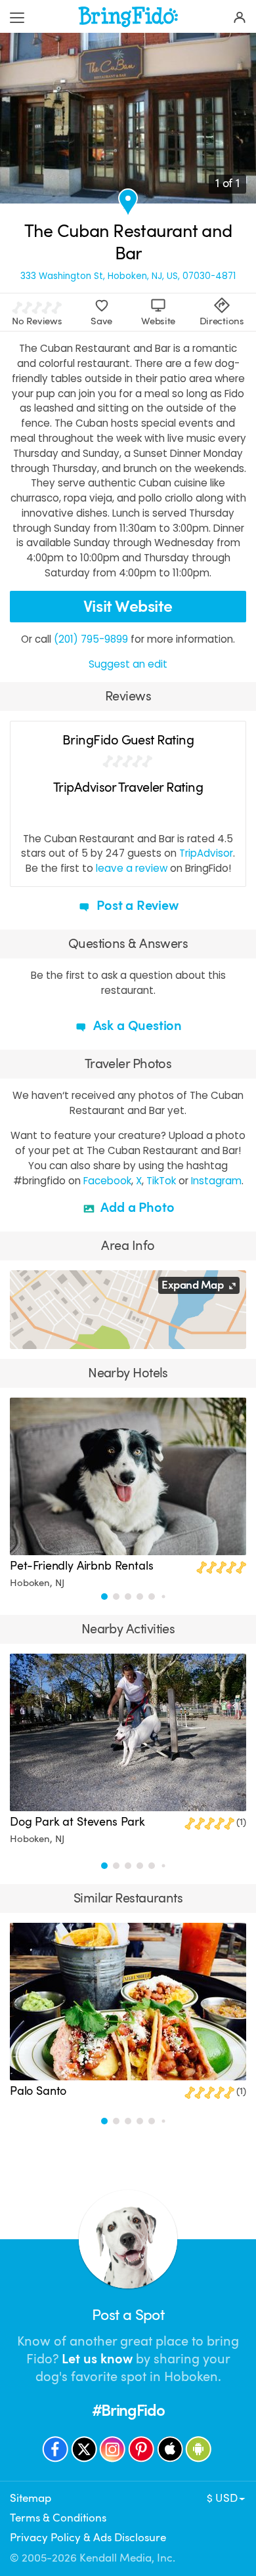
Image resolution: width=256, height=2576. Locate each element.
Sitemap (31, 2498)
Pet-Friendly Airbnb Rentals (82, 1566)
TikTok (161, 1181)
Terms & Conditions (58, 2518)
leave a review (132, 868)
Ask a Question (136, 1026)
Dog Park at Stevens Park (77, 1822)
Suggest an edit (128, 664)
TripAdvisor (206, 853)
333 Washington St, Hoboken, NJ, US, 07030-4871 (128, 276)
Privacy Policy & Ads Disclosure (88, 2538)
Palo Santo (38, 2091)
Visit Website (128, 606)
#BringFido (128, 2411)
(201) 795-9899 (91, 639)
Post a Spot (128, 2315)
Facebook (107, 1181)
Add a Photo (136, 1208)
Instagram (216, 1181)
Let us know (97, 2359)
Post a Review (136, 906)
